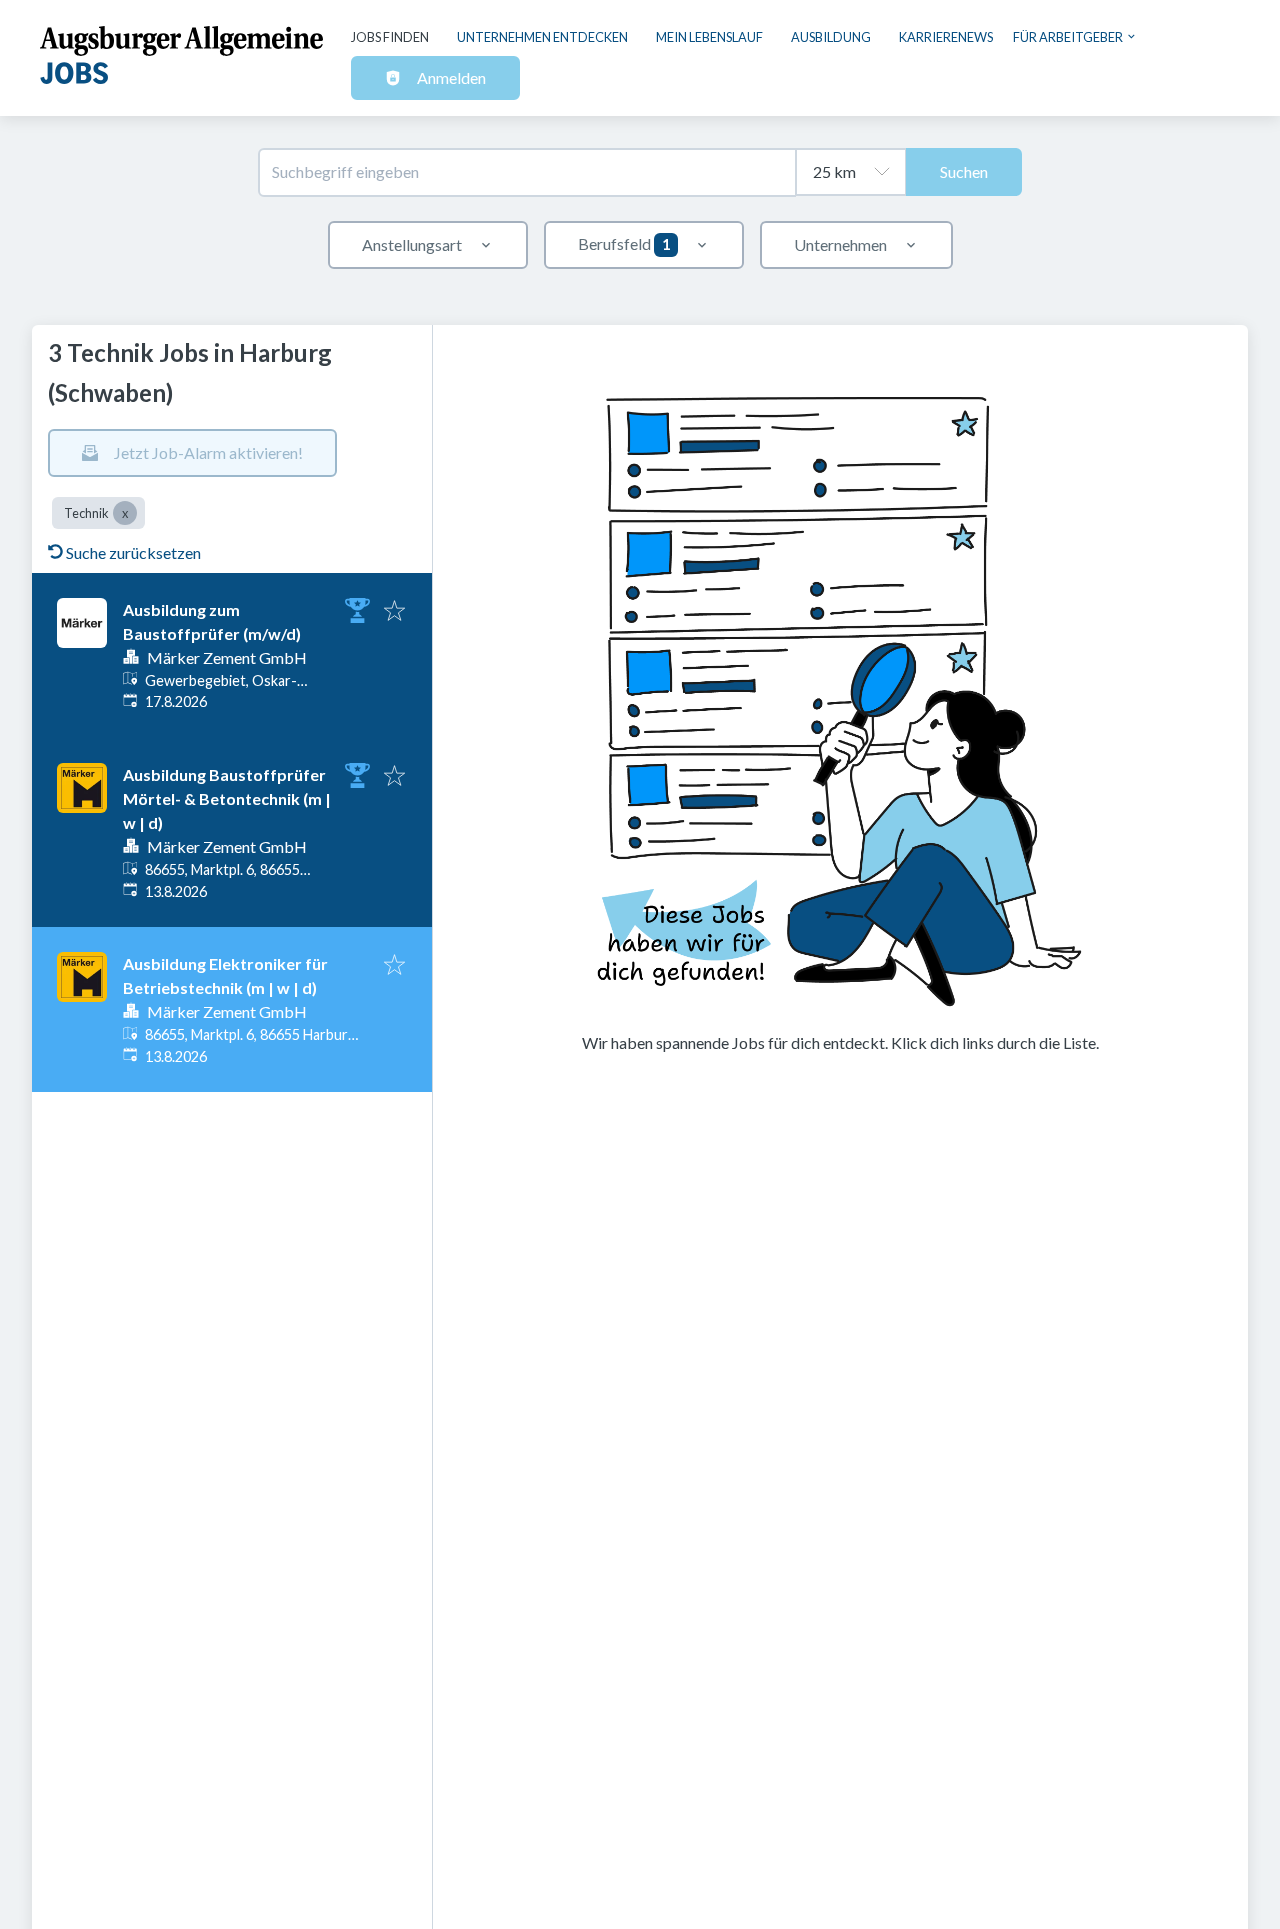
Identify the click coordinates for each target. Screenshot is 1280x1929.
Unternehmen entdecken (542, 37)
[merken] (394, 612)
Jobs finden (390, 37)
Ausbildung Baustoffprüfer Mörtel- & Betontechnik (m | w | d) (227, 798)
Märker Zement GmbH (227, 657)
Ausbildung (831, 37)
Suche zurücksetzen (133, 552)
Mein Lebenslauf (709, 37)
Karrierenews (946, 37)
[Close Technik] (125, 513)
